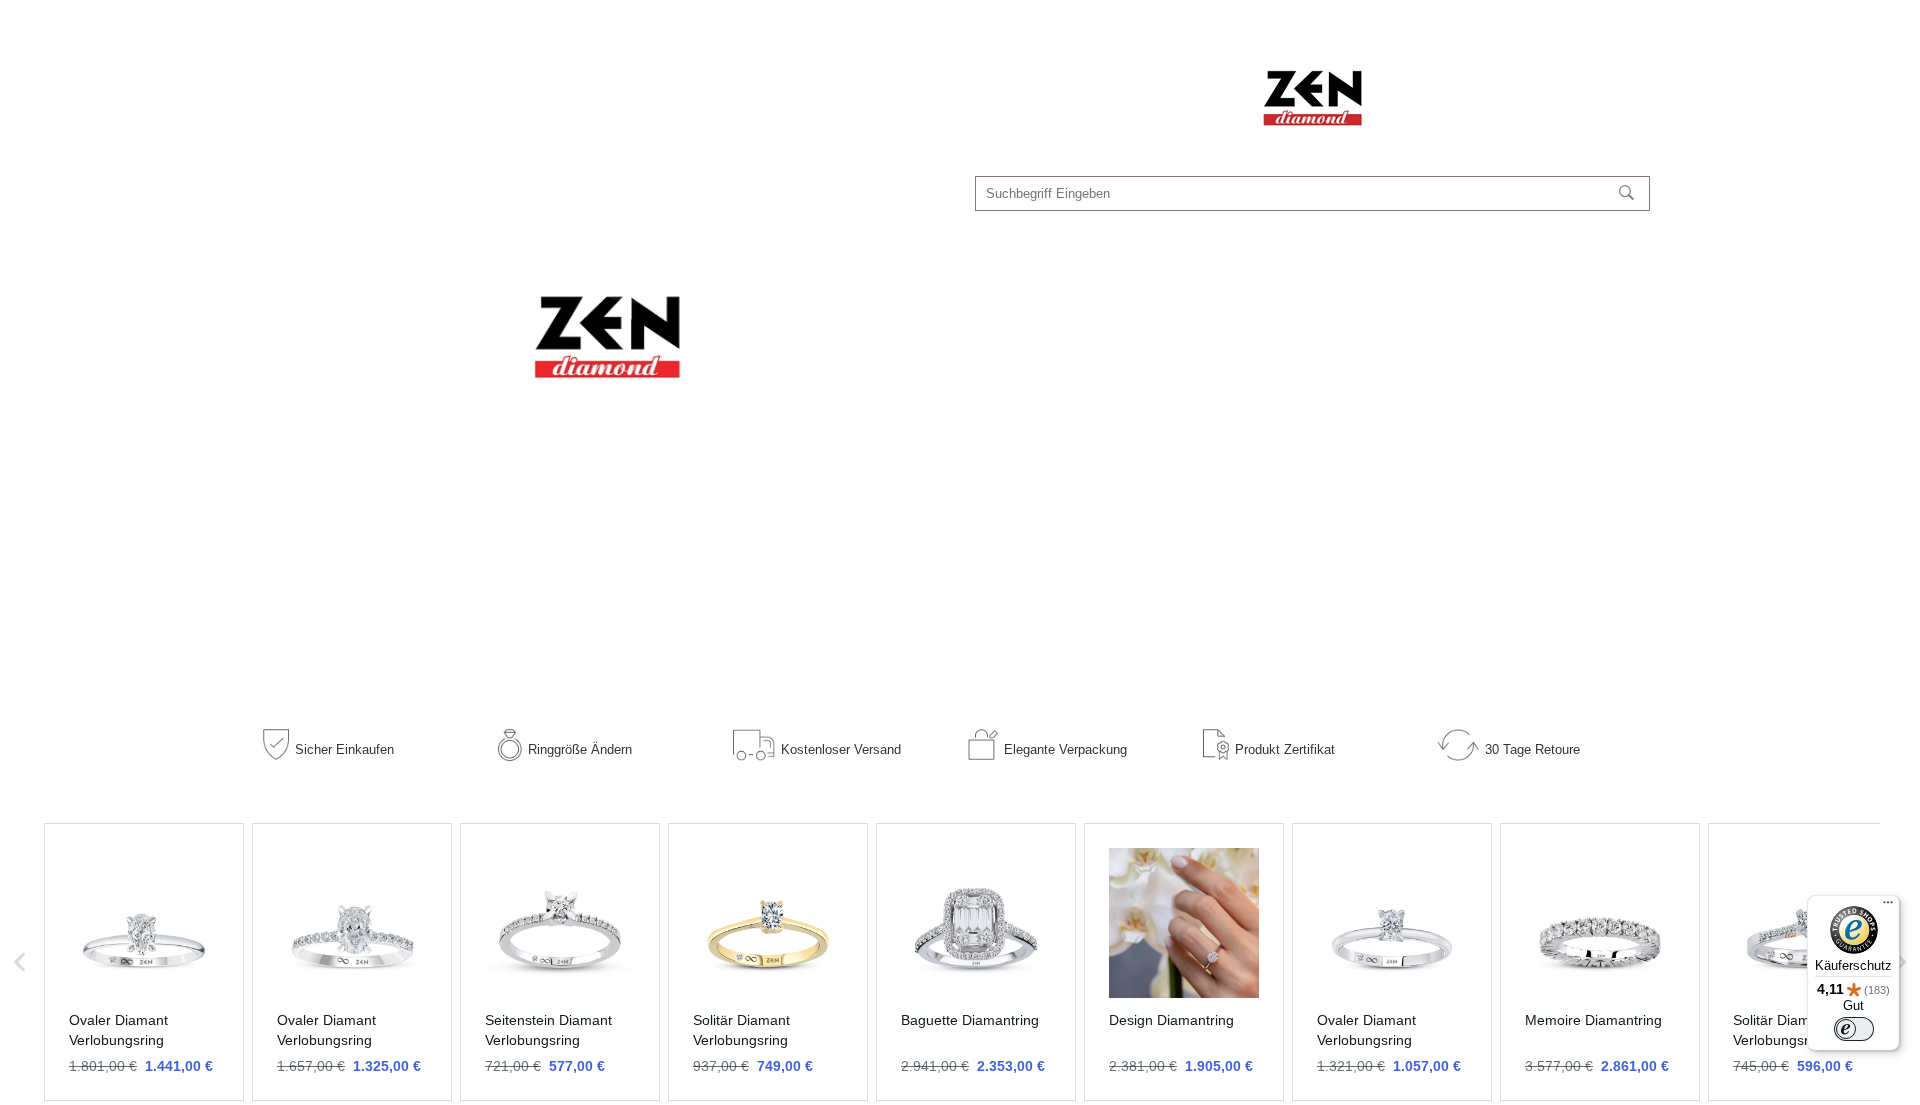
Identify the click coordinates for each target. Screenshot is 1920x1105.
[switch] (1854, 1029)
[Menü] (1888, 907)
